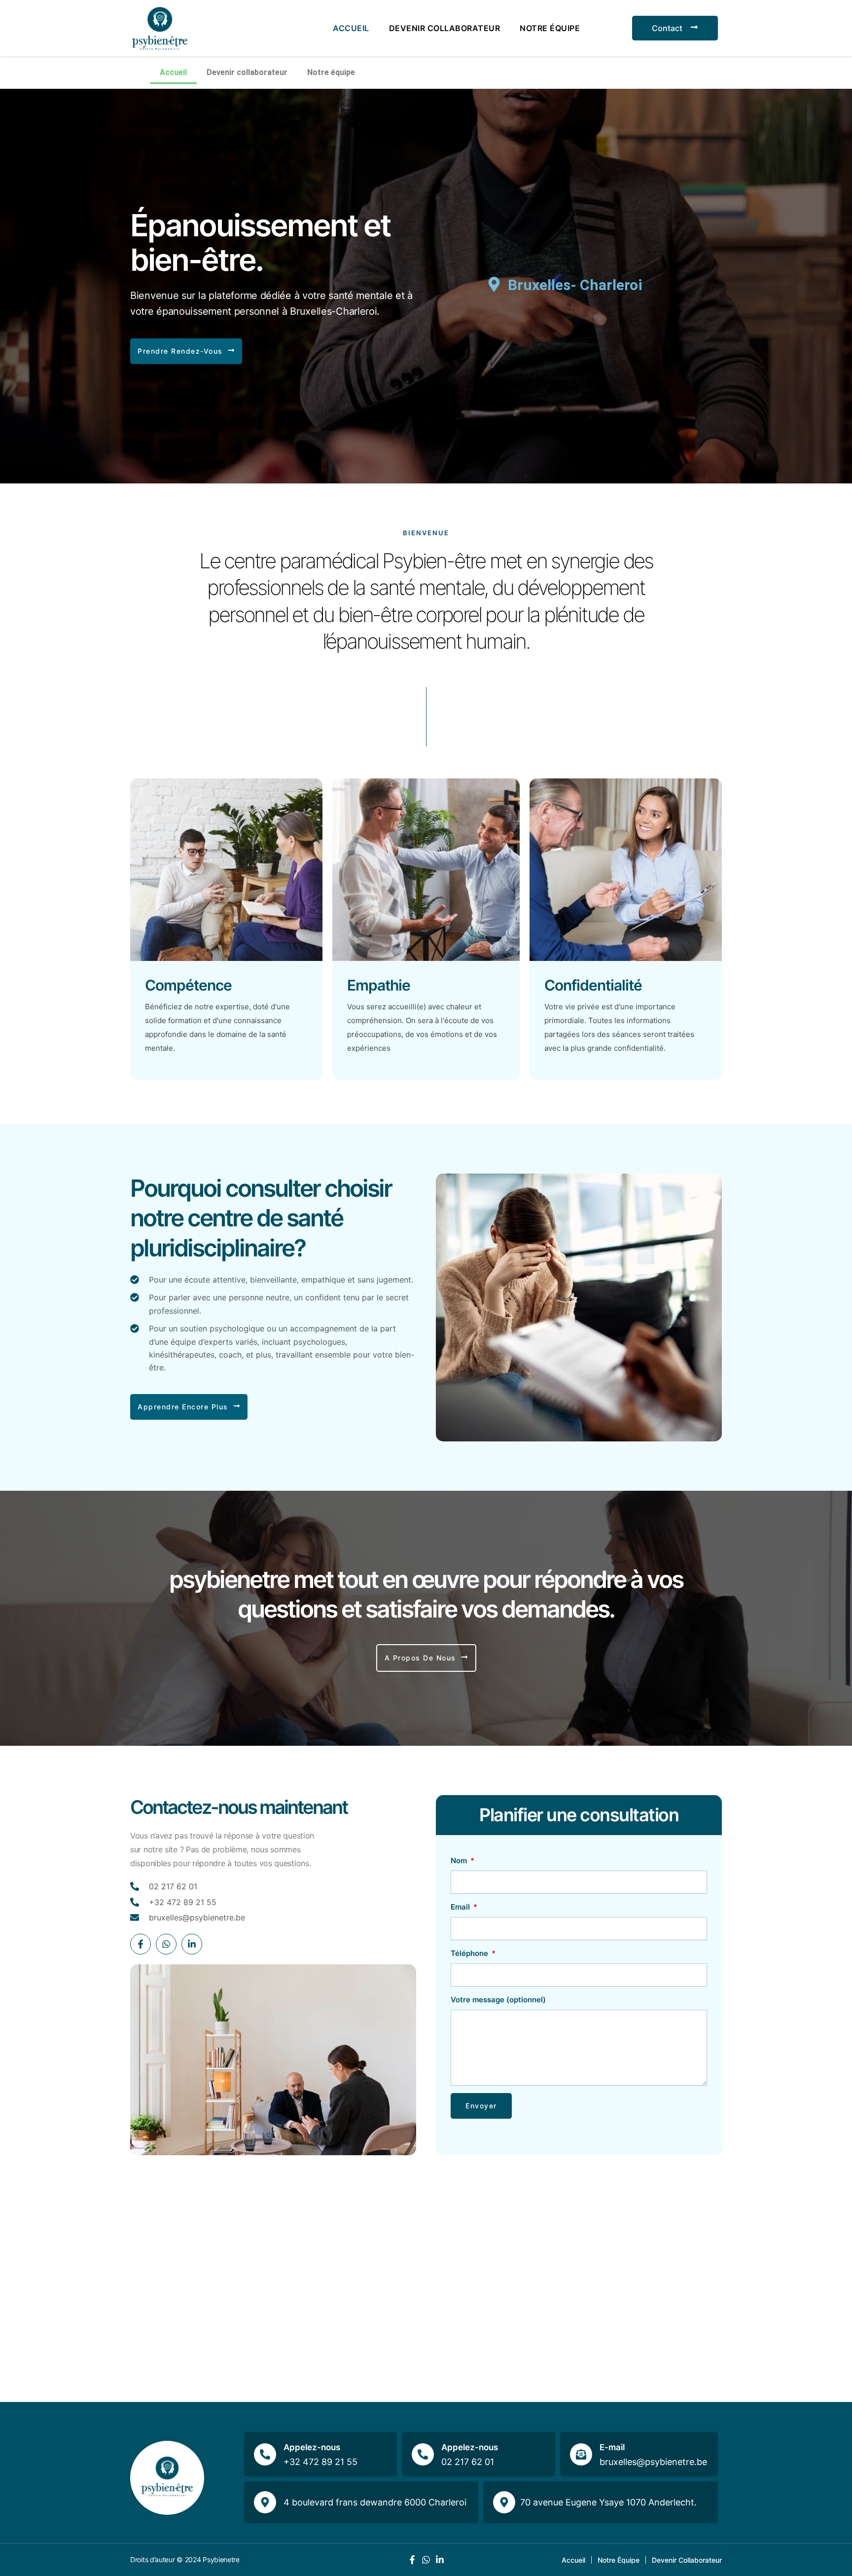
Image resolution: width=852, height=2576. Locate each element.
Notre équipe (550, 28)
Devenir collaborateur (445, 28)
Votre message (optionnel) (498, 2000)
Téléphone (470, 1953)
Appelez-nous (312, 2447)
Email (461, 1907)
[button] (186, 351)
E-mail (612, 2447)
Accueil (351, 28)
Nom (460, 1860)
